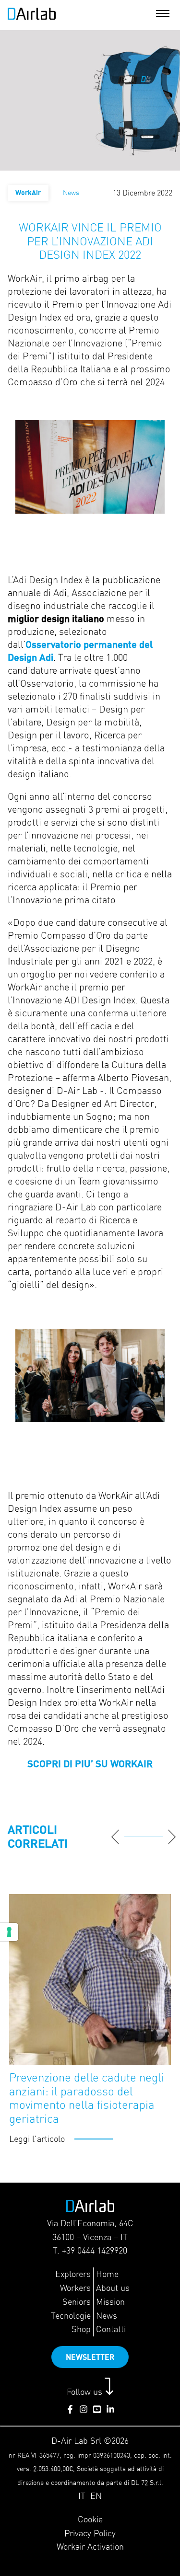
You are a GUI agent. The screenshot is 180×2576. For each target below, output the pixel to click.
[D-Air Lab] (32, 17)
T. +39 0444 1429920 (90, 2250)
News (107, 2316)
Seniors (77, 2302)
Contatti (111, 2329)
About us (113, 2288)
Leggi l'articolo (37, 2139)
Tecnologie (71, 2316)
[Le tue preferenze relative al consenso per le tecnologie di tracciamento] (9, 1932)
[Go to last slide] (115, 1837)
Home (107, 2274)
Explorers (73, 2274)
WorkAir (28, 192)
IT (82, 2496)
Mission (110, 2302)
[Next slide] (172, 1837)
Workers (75, 2288)
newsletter (90, 2357)
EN (96, 2496)
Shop (81, 2329)
